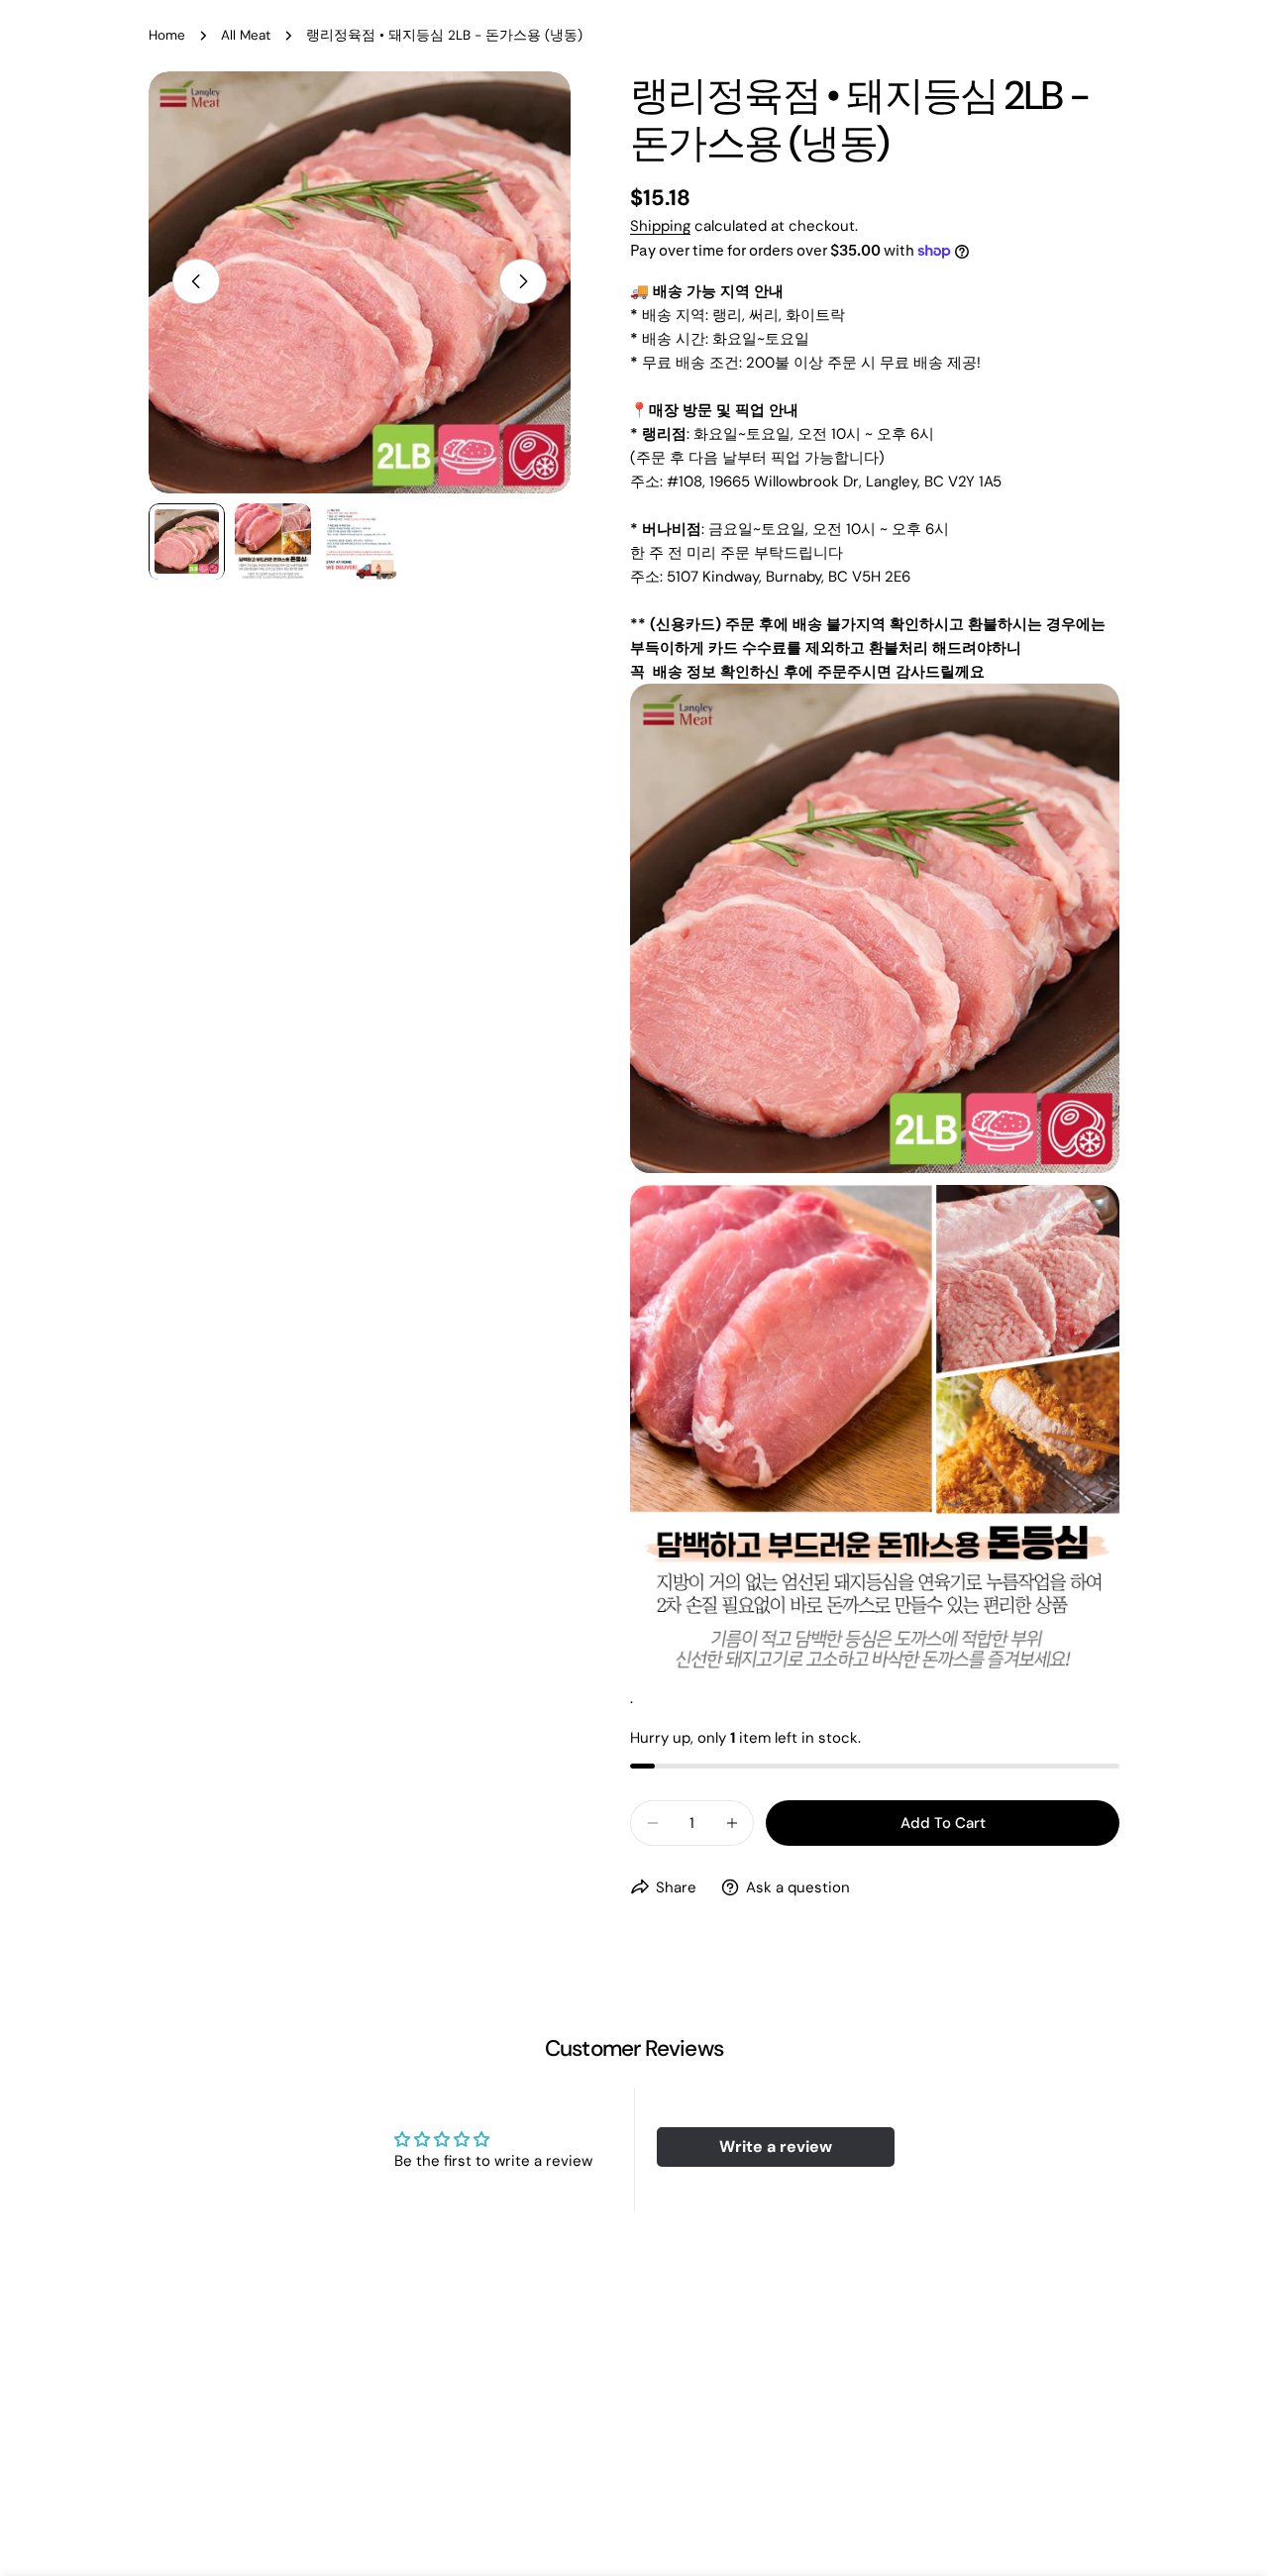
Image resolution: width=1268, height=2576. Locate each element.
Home (167, 35)
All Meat (246, 35)
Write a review (776, 2147)
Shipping (660, 226)
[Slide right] (523, 281)
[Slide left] (196, 281)
